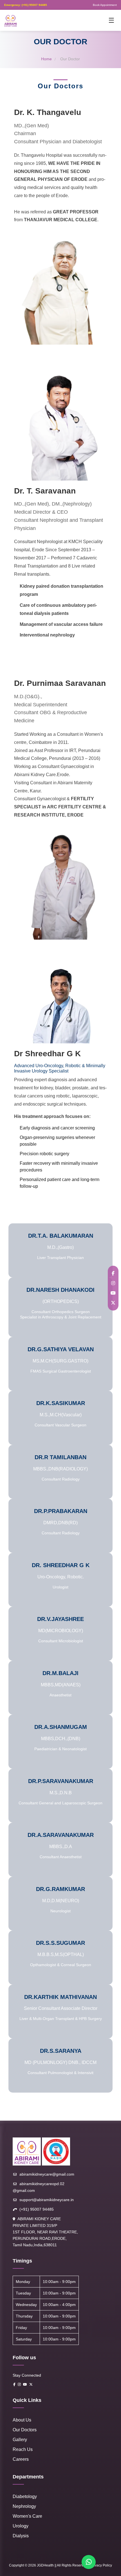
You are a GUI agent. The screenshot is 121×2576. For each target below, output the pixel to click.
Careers (21, 2459)
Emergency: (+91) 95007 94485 (26, 5)
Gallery (20, 2440)
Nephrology (24, 2506)
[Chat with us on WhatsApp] (89, 2562)
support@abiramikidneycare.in (47, 2200)
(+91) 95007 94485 (37, 2209)
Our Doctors (25, 2430)
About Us (22, 2420)
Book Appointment (105, 5)
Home (46, 59)
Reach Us (23, 2449)
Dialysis (21, 2536)
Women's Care (27, 2516)
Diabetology (25, 2497)
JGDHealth (45, 2565)
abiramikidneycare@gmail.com (47, 2174)
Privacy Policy (101, 2565)
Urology (21, 2526)
